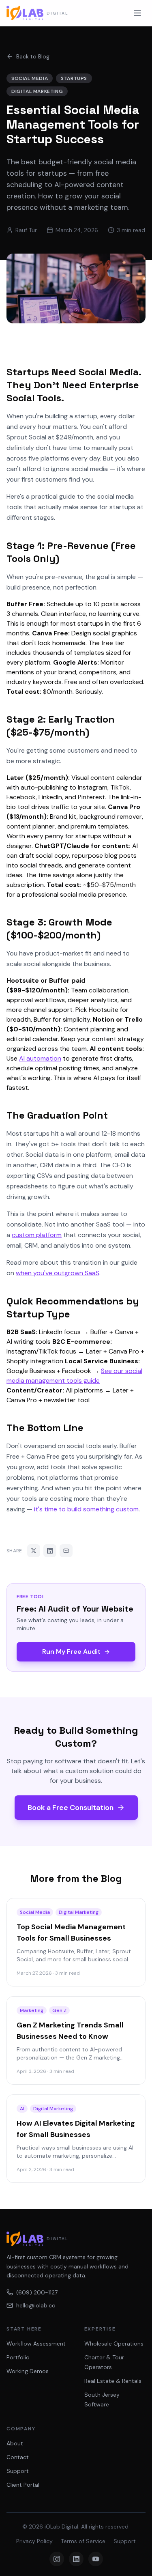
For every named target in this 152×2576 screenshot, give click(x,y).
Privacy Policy (34, 2541)
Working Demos (28, 2371)
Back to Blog (33, 56)
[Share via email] (66, 1551)
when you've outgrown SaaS (58, 1273)
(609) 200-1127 (37, 2292)
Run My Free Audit (71, 1652)
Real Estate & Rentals (113, 2381)
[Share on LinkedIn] (50, 1551)
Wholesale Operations (114, 2344)
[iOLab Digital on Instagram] (57, 2559)
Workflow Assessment (36, 2344)
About (15, 2443)
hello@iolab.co (36, 2305)
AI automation (40, 1058)
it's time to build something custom (86, 1509)
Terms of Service (83, 2541)
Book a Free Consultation (71, 1808)
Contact (18, 2457)
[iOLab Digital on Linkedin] (76, 2559)
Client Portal (23, 2485)
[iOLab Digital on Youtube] (96, 2559)
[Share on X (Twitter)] (34, 1551)
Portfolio (18, 2357)
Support (18, 2471)
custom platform (37, 1235)
